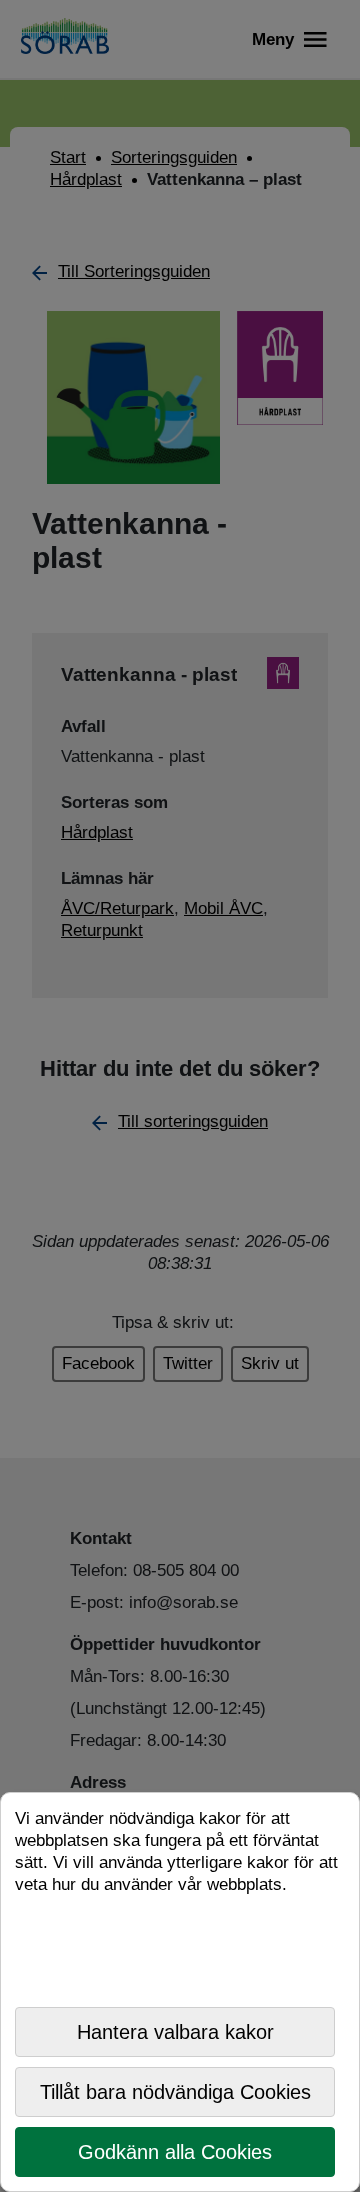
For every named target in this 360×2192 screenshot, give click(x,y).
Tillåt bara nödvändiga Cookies (175, 2092)
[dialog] (180, 1992)
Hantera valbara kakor (175, 2032)
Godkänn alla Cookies (175, 2152)
